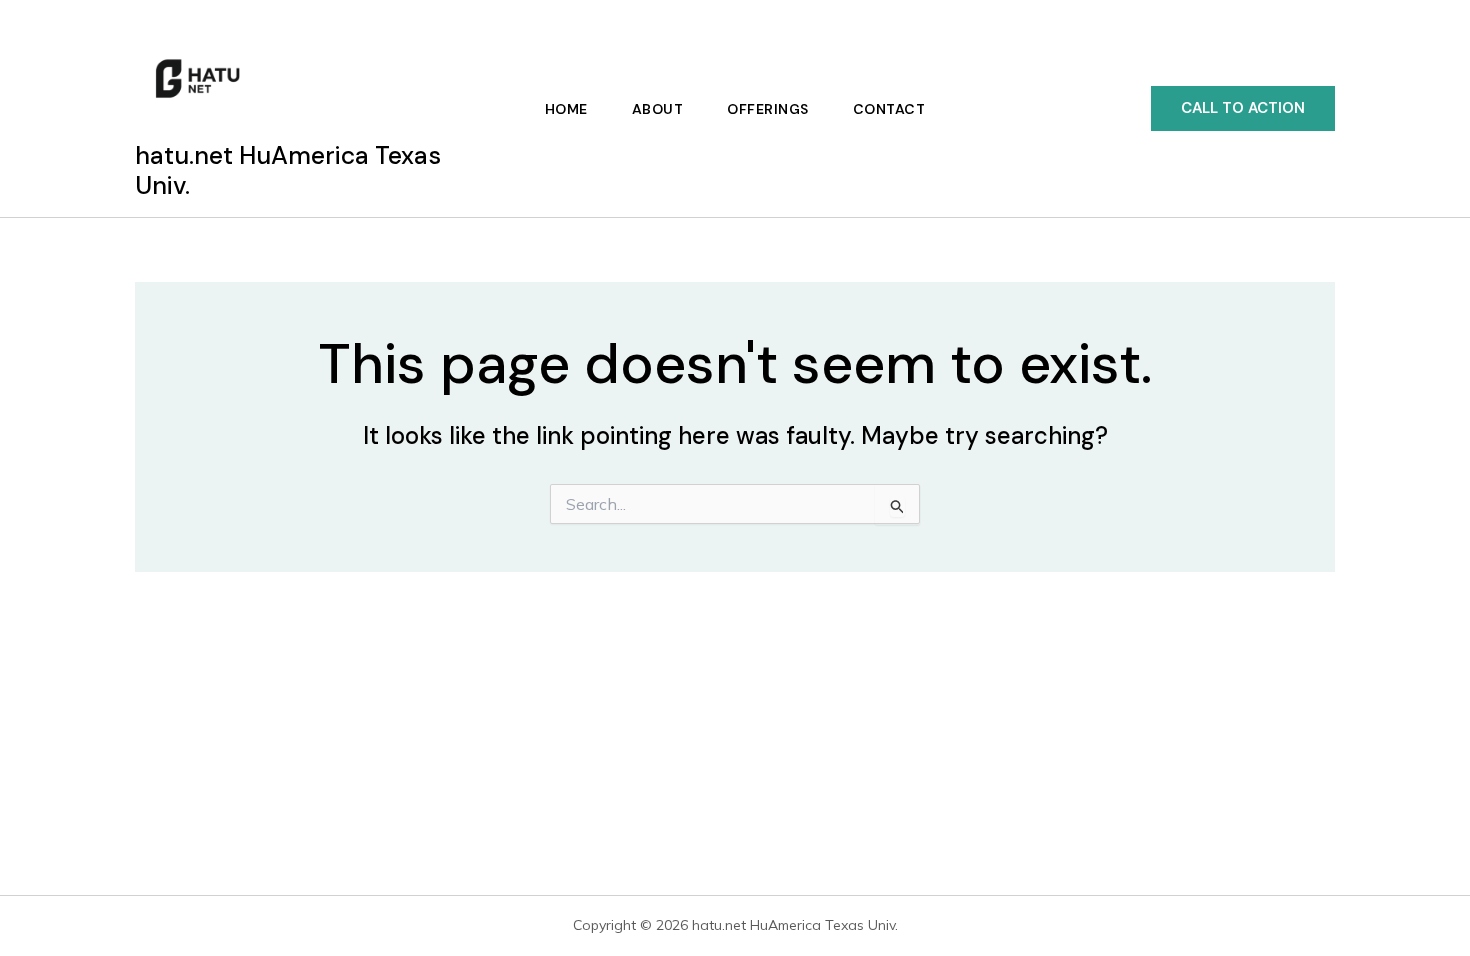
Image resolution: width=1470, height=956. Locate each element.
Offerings (768, 109)
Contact (889, 109)
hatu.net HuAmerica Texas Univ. (288, 170)
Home (566, 109)
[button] (1243, 108)
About (658, 109)
